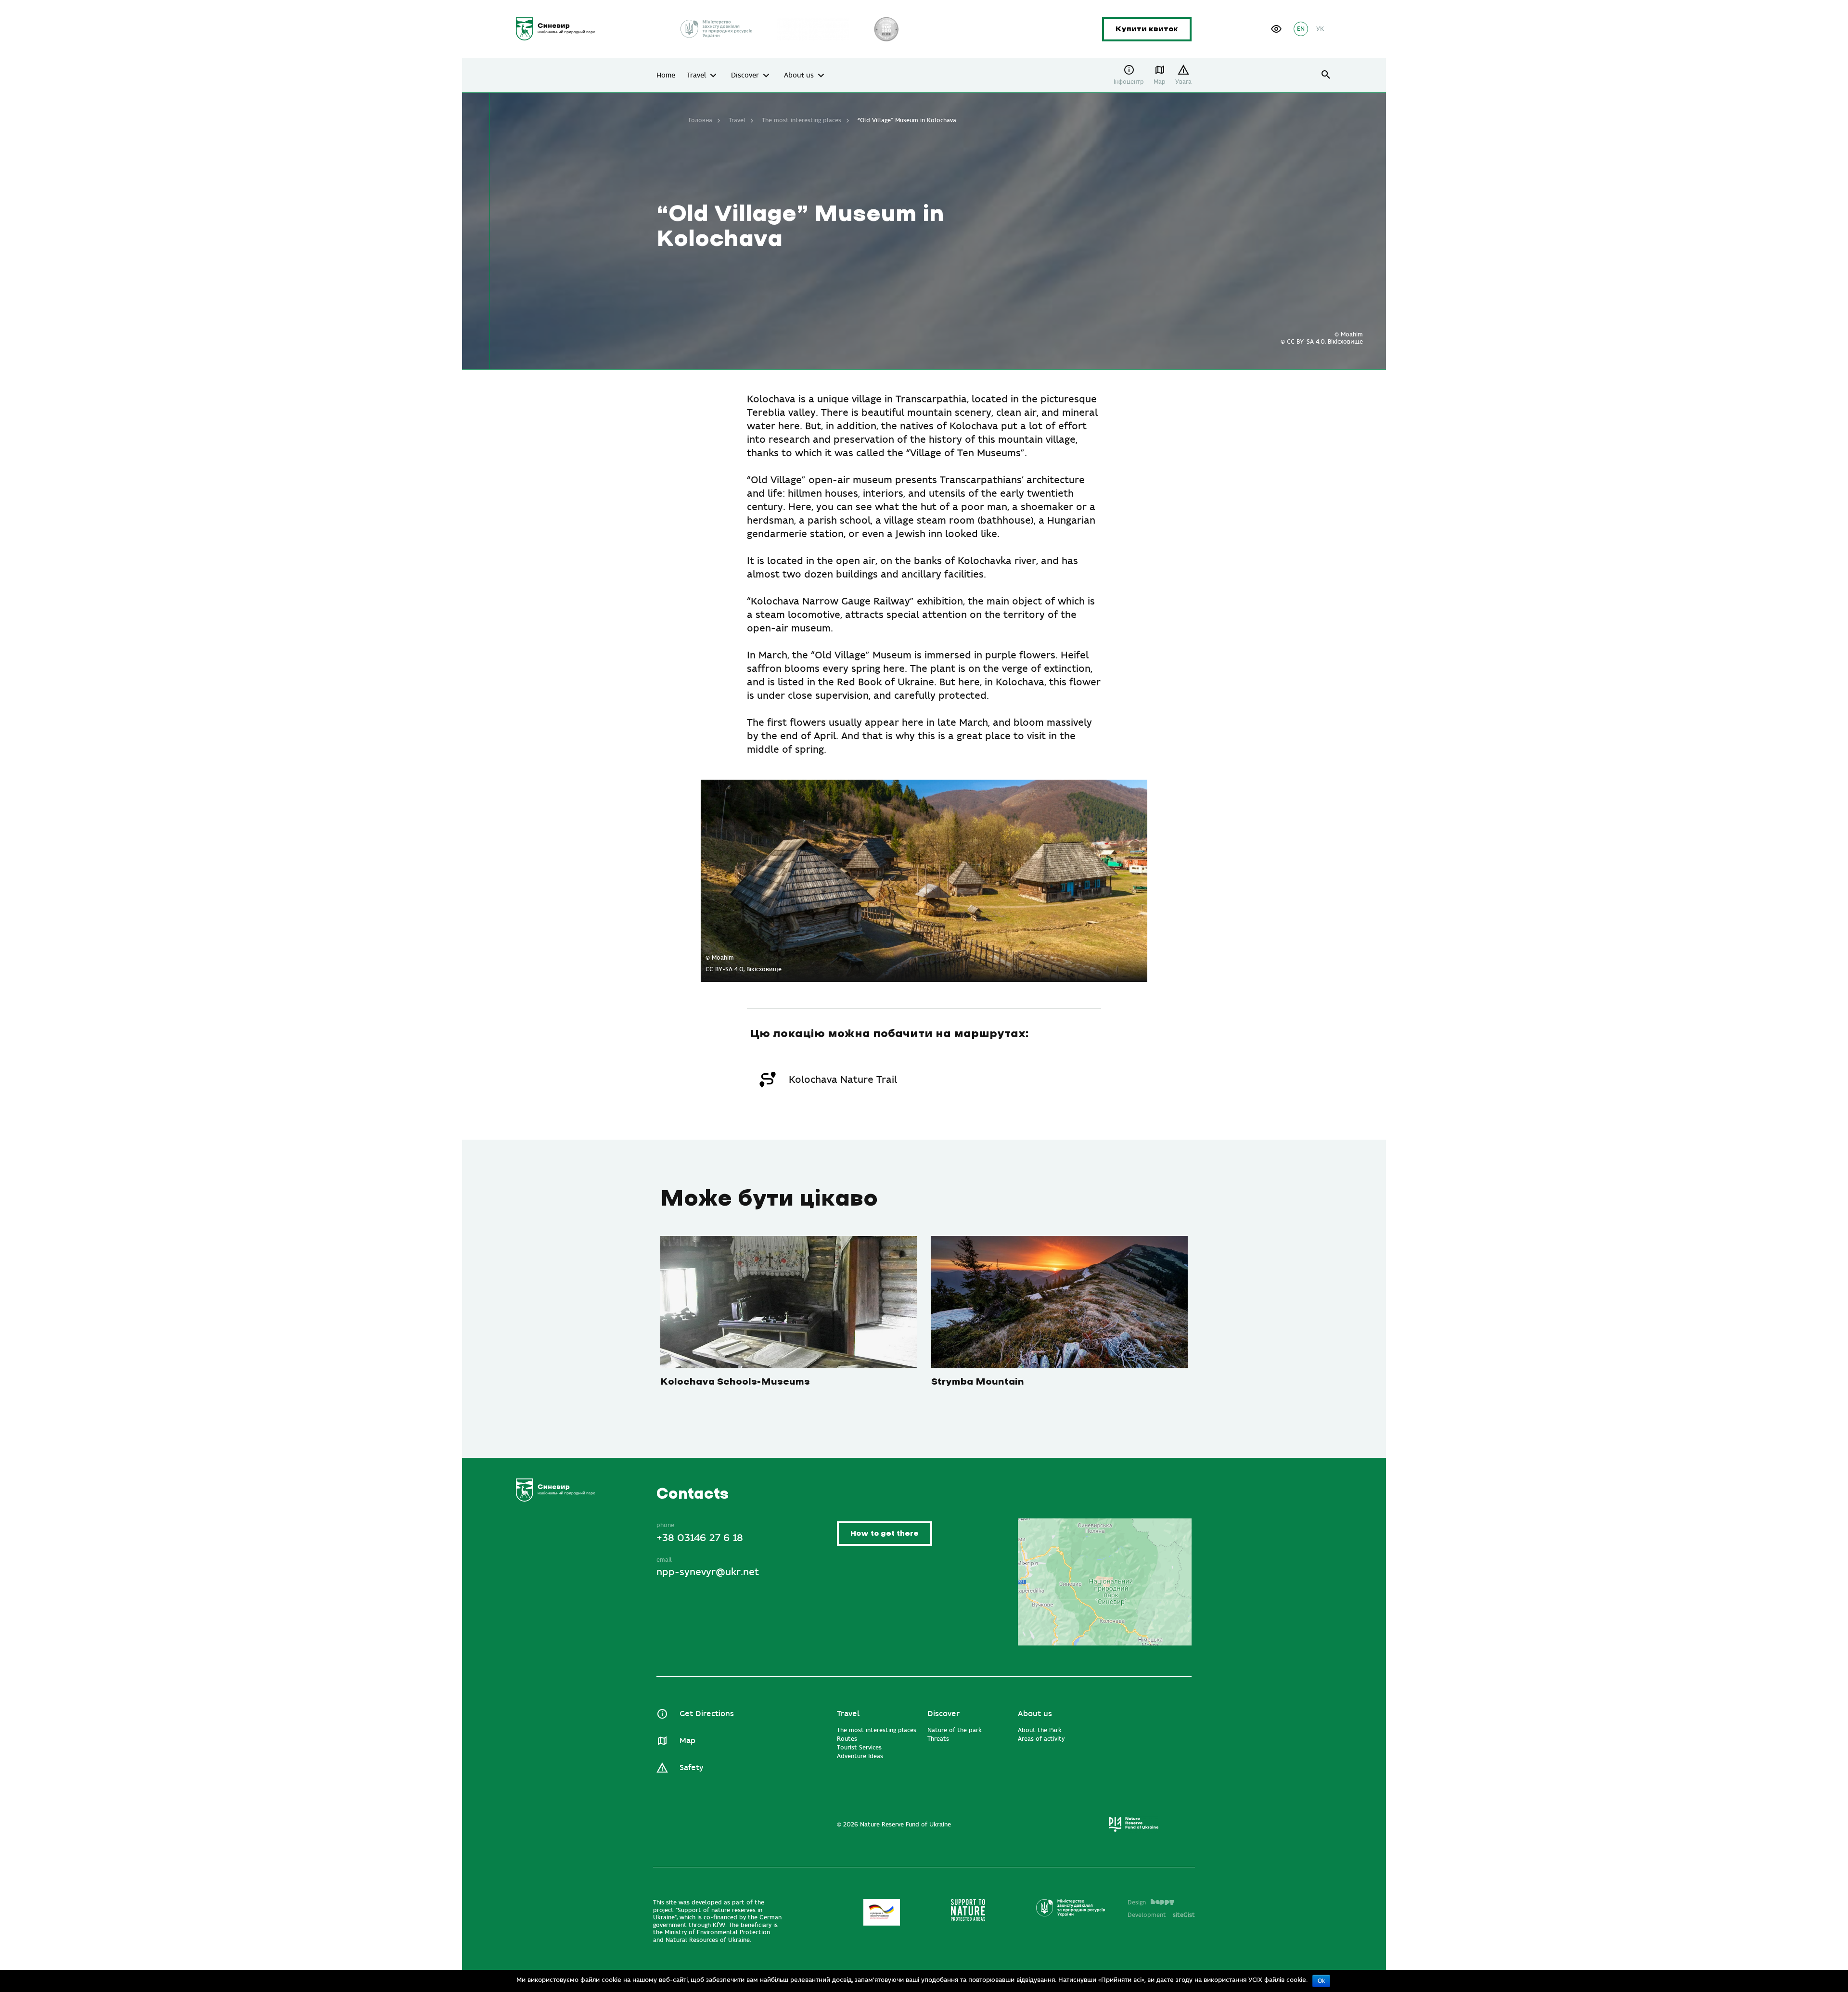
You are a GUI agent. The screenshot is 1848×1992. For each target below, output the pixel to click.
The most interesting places (802, 120)
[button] (1276, 29)
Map (1160, 82)
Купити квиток (1147, 29)
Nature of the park (955, 1730)
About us (799, 76)
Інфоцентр (1129, 82)
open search (1326, 75)
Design (1137, 1902)
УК (1320, 29)
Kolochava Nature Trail (843, 1080)
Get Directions (707, 1714)
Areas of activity (1041, 1739)
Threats (938, 1739)
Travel (696, 76)
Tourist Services (859, 1748)
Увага (1183, 82)
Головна (700, 120)
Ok (1321, 1981)
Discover (745, 76)
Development (1161, 1915)
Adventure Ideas (860, 1756)
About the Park (1040, 1730)
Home (666, 76)
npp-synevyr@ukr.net (708, 1572)
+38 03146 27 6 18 (700, 1538)
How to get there (885, 1534)
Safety (691, 1768)
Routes (847, 1739)
